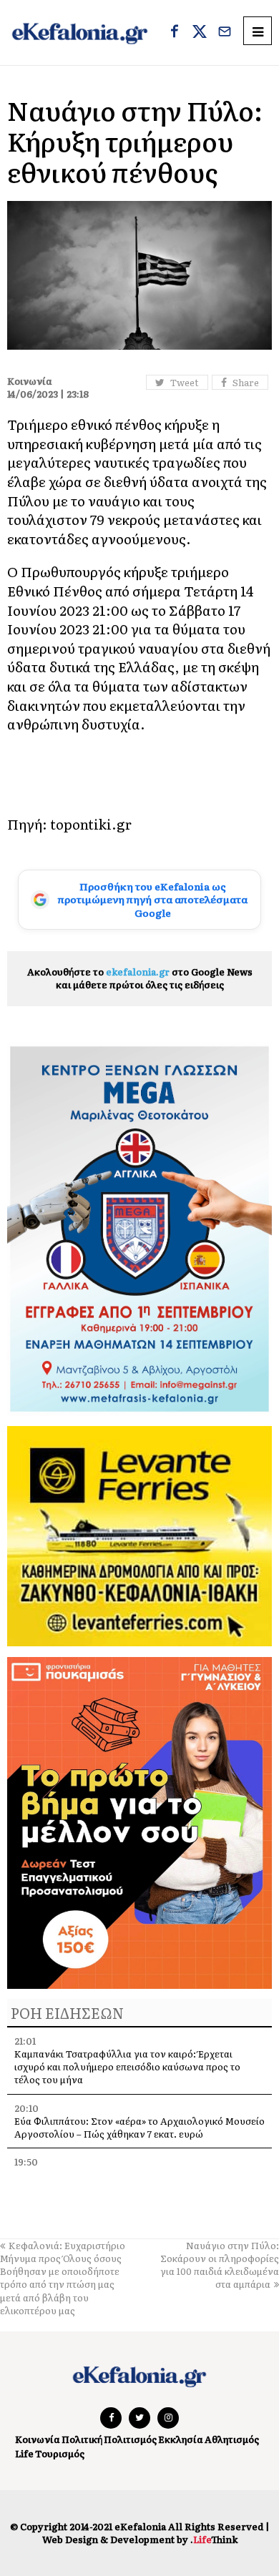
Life (24, 2453)
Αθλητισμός (232, 2439)
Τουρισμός (60, 2453)
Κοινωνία (38, 2439)
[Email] (225, 33)
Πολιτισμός (130, 2439)
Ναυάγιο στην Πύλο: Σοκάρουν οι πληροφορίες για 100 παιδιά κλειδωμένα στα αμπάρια (220, 2265)
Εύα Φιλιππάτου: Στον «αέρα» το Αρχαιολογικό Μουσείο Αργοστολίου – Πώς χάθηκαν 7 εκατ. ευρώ (139, 2127)
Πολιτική (82, 2439)
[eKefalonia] (80, 33)
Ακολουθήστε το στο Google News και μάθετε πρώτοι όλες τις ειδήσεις (140, 978)
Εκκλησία (181, 2439)
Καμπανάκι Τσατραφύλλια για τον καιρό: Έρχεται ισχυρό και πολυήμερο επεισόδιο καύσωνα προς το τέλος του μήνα (127, 2066)
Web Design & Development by (140, 2539)
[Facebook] (175, 33)
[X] (200, 33)
